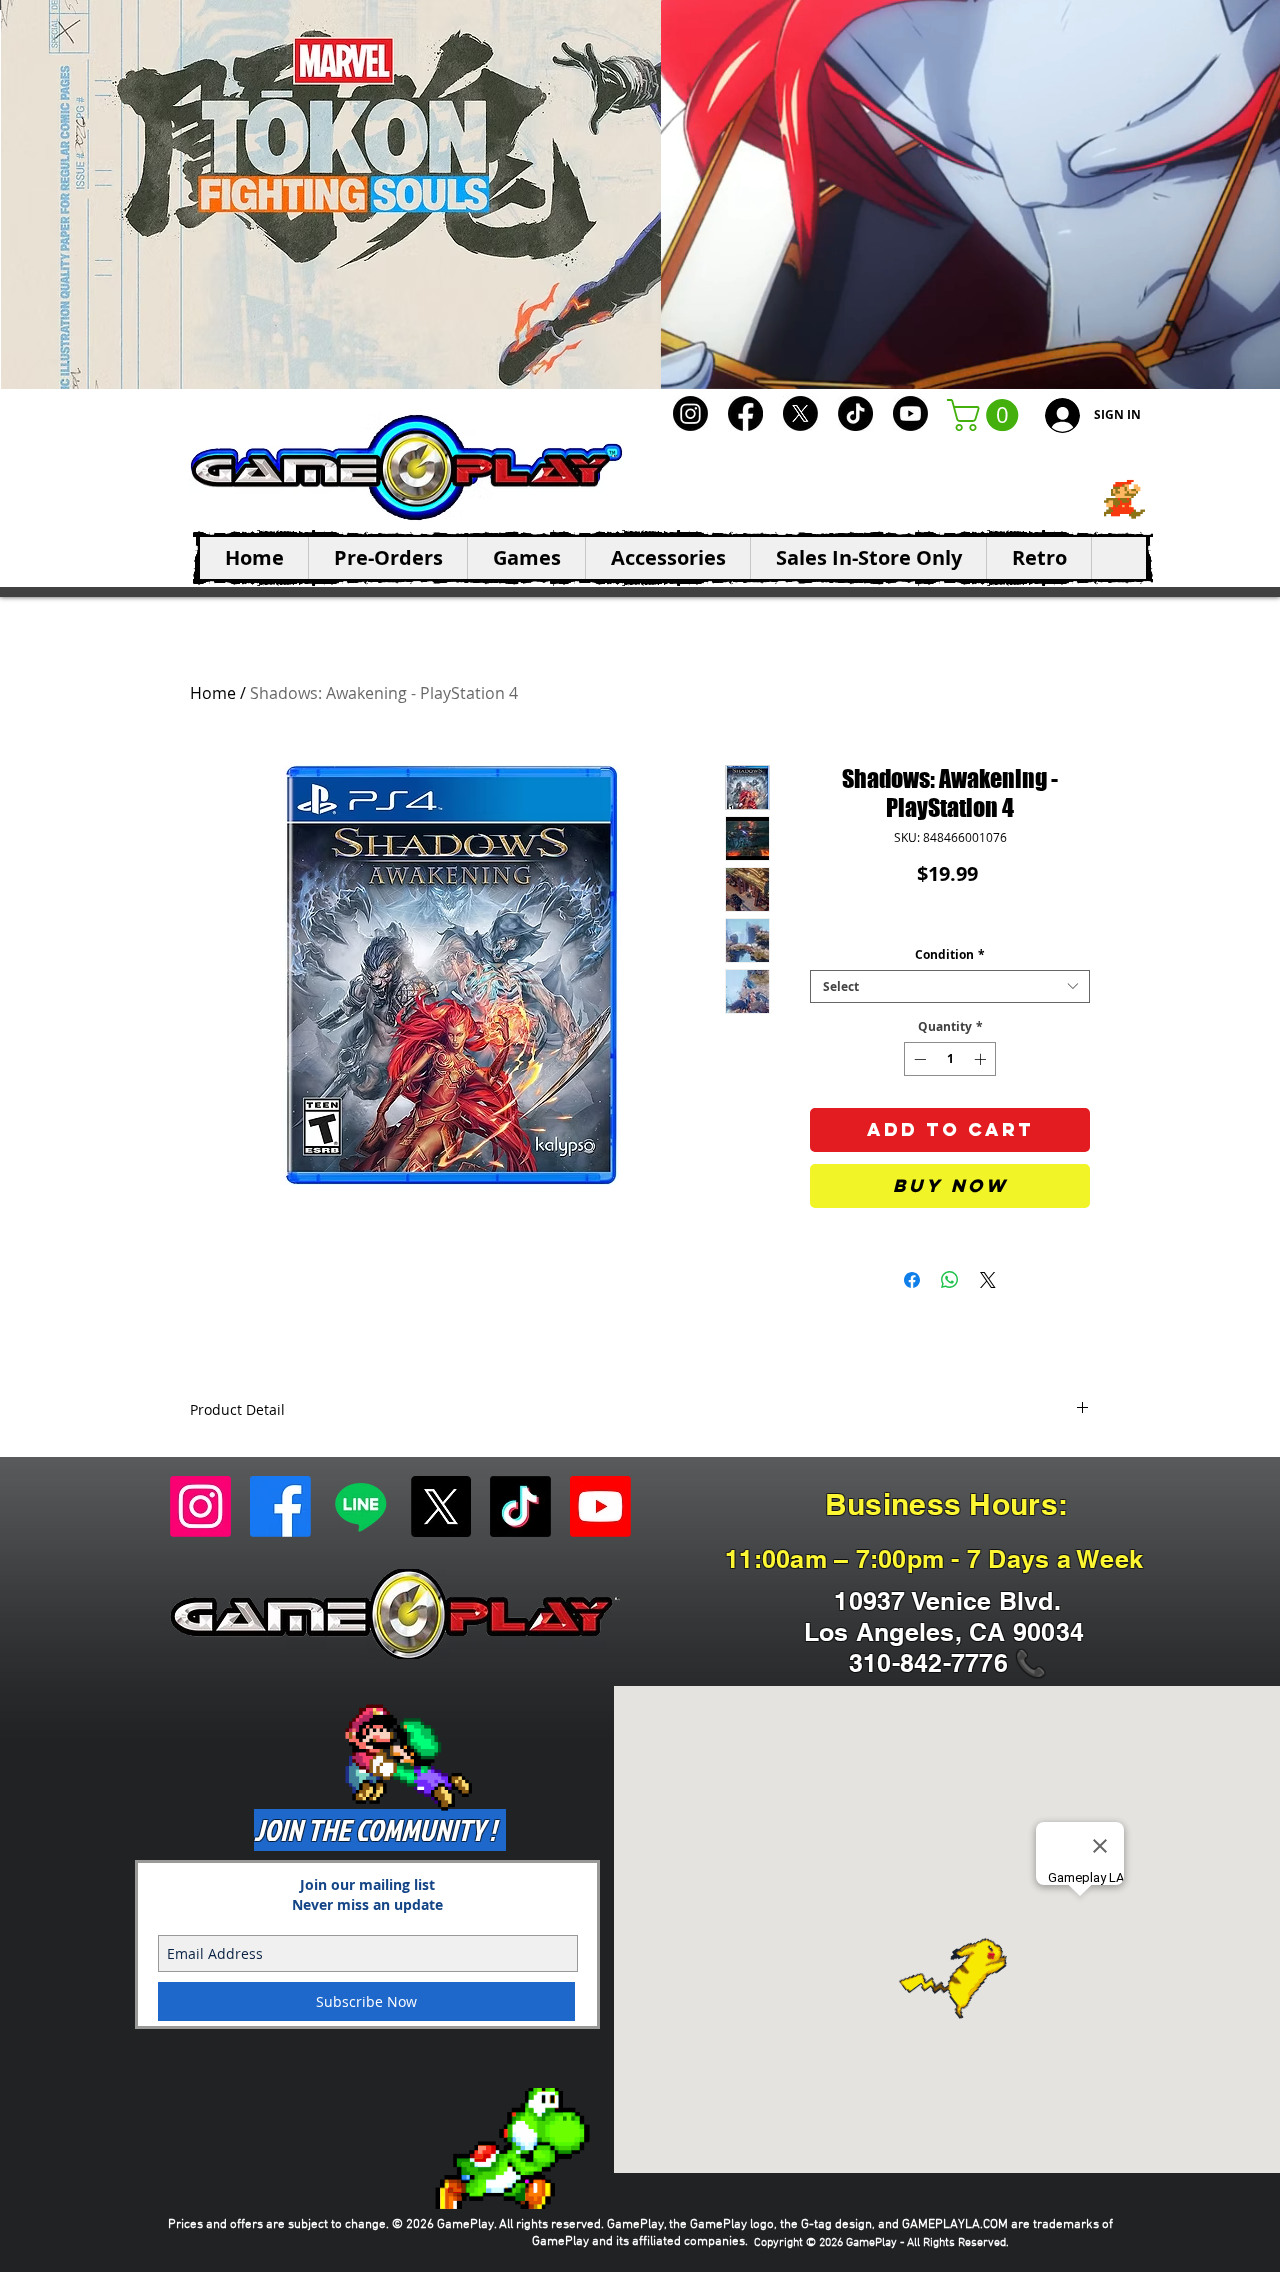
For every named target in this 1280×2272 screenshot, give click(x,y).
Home (213, 693)
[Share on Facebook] (912, 1280)
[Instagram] (690, 413)
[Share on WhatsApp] (950, 1280)
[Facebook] (745, 413)
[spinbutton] (950, 1059)
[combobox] (950, 986)
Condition (950, 954)
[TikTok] (855, 413)
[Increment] (982, 1059)
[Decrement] (918, 1059)
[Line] (360, 1506)
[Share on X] (988, 1280)
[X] (800, 413)
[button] (986, 415)
